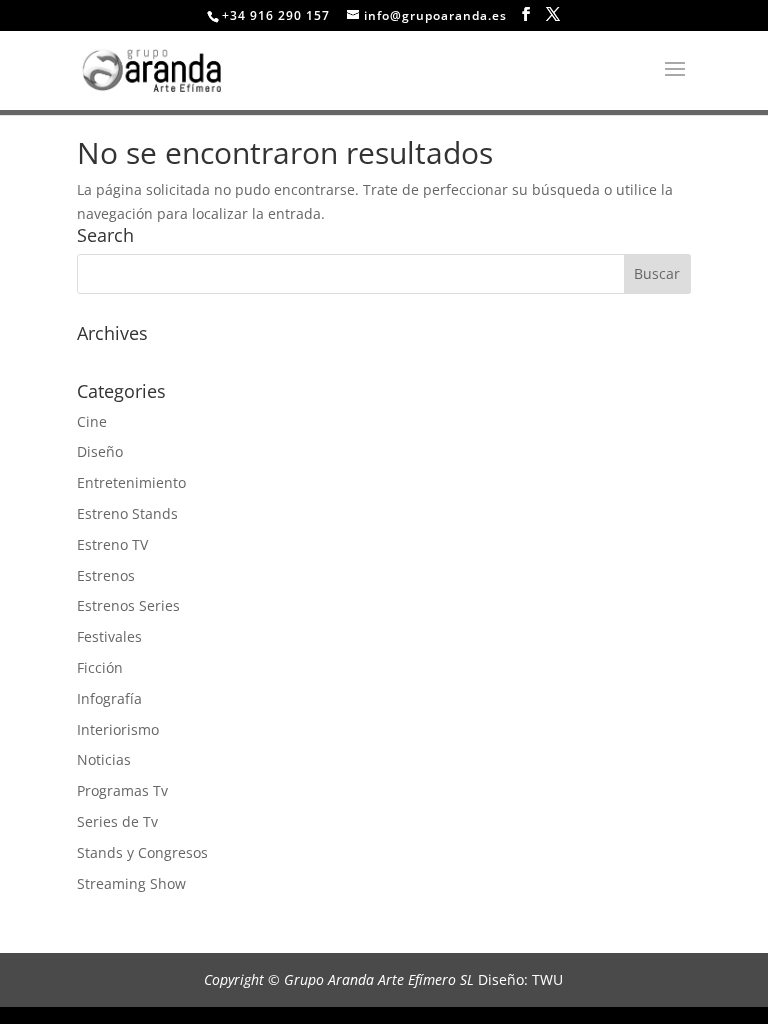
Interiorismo (118, 729)
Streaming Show (131, 883)
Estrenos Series (128, 605)
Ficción (100, 667)
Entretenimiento (131, 482)
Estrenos (106, 575)
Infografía (109, 698)
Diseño (100, 451)
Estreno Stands (127, 513)
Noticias (104, 759)
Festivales (109, 636)
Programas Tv (122, 790)
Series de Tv (117, 821)
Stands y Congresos (142, 852)
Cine (92, 421)
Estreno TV (112, 544)
